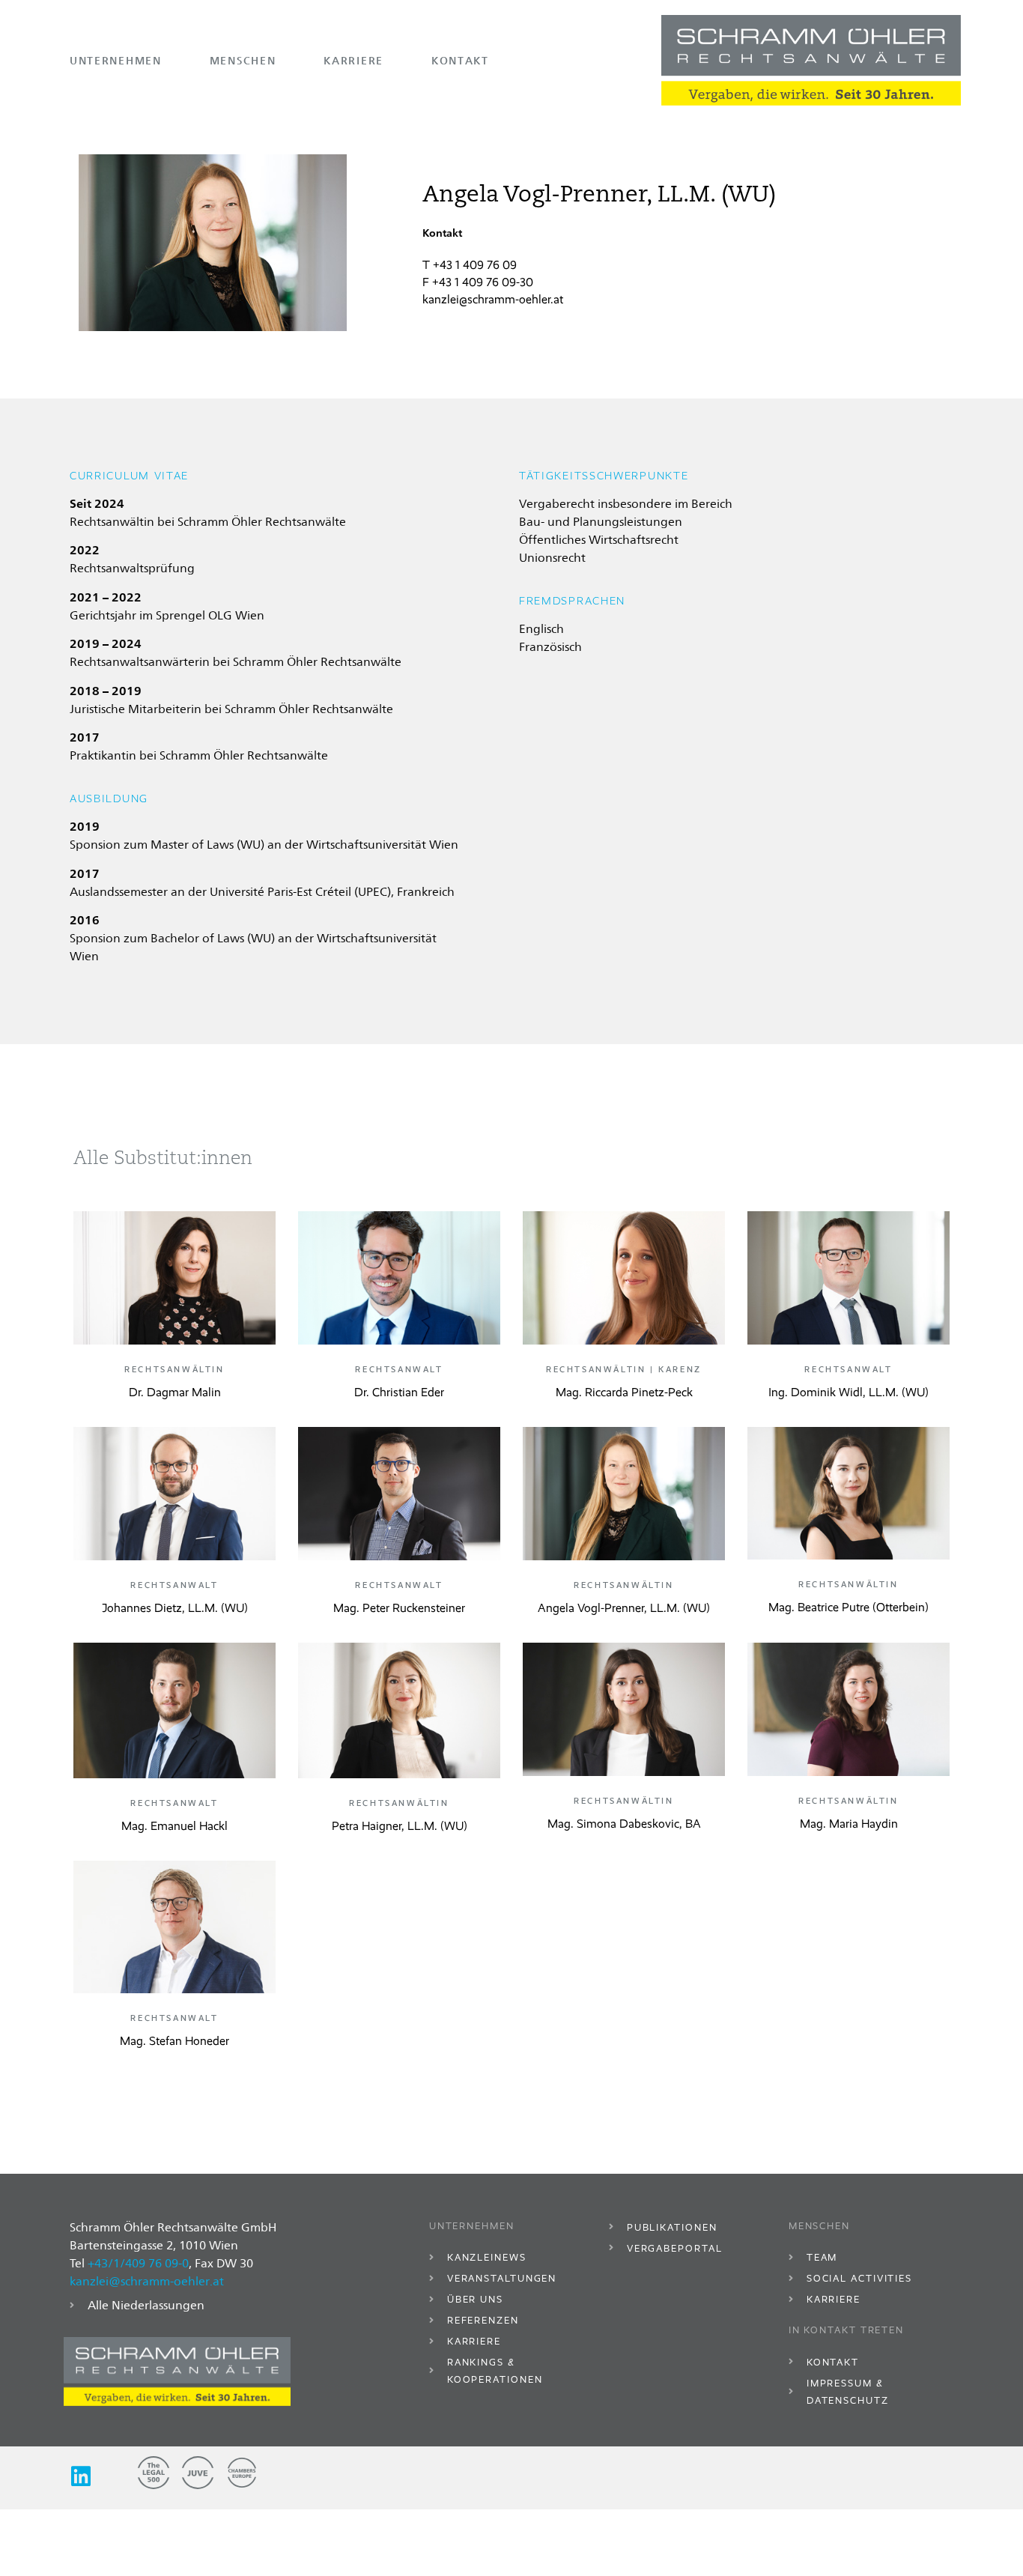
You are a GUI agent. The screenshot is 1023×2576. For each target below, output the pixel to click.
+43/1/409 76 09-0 (138, 2263)
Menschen (243, 60)
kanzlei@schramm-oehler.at (493, 299)
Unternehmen (116, 60)
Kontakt (460, 60)
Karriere (353, 60)
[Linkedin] (81, 2476)
